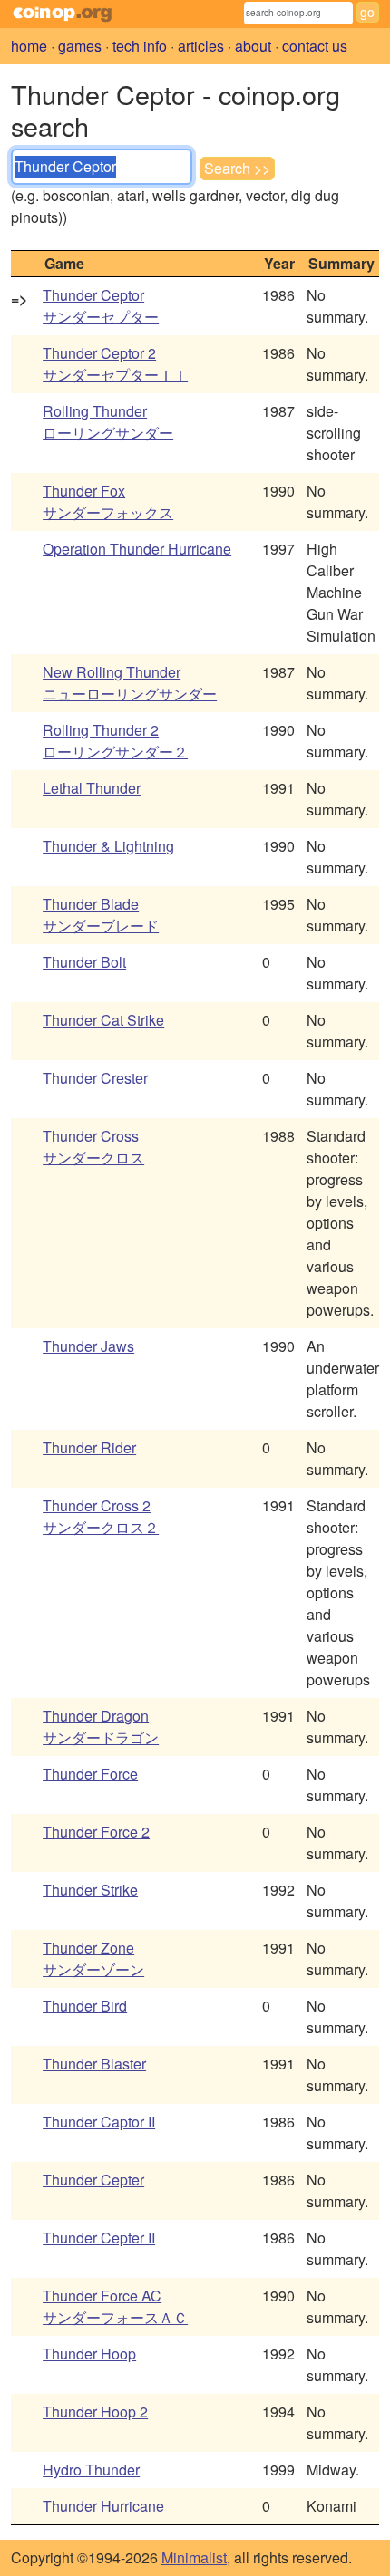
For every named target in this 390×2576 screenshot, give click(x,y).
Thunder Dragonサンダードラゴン (101, 1727)
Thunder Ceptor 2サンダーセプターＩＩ (115, 364)
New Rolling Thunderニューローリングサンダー (130, 683)
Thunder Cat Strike (103, 1020)
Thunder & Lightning (108, 846)
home (29, 46)
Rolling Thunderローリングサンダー (108, 422)
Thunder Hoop (89, 2354)
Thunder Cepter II (99, 2238)
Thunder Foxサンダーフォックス (108, 502)
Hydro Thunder (91, 2470)
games (80, 46)
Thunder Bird (85, 2006)
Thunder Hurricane (103, 2506)
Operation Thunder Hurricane (137, 549)
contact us (315, 46)
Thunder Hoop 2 (95, 2412)
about (253, 46)
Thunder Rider (89, 1447)
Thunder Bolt (84, 962)
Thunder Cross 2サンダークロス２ (101, 1516)
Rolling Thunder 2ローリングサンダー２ (115, 741)
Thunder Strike (90, 1890)
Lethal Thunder (92, 788)
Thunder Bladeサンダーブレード (101, 915)
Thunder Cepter (93, 2180)
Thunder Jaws (88, 1346)
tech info (140, 46)
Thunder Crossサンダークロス (93, 1147)
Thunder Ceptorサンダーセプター (101, 306)
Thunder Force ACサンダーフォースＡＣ (115, 2306)
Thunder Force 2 (96, 1832)
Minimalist (194, 2557)
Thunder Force (90, 1774)
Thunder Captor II (99, 2122)
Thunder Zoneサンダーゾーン (93, 1959)
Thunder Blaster (94, 2064)
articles (201, 46)
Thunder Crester (95, 1078)
